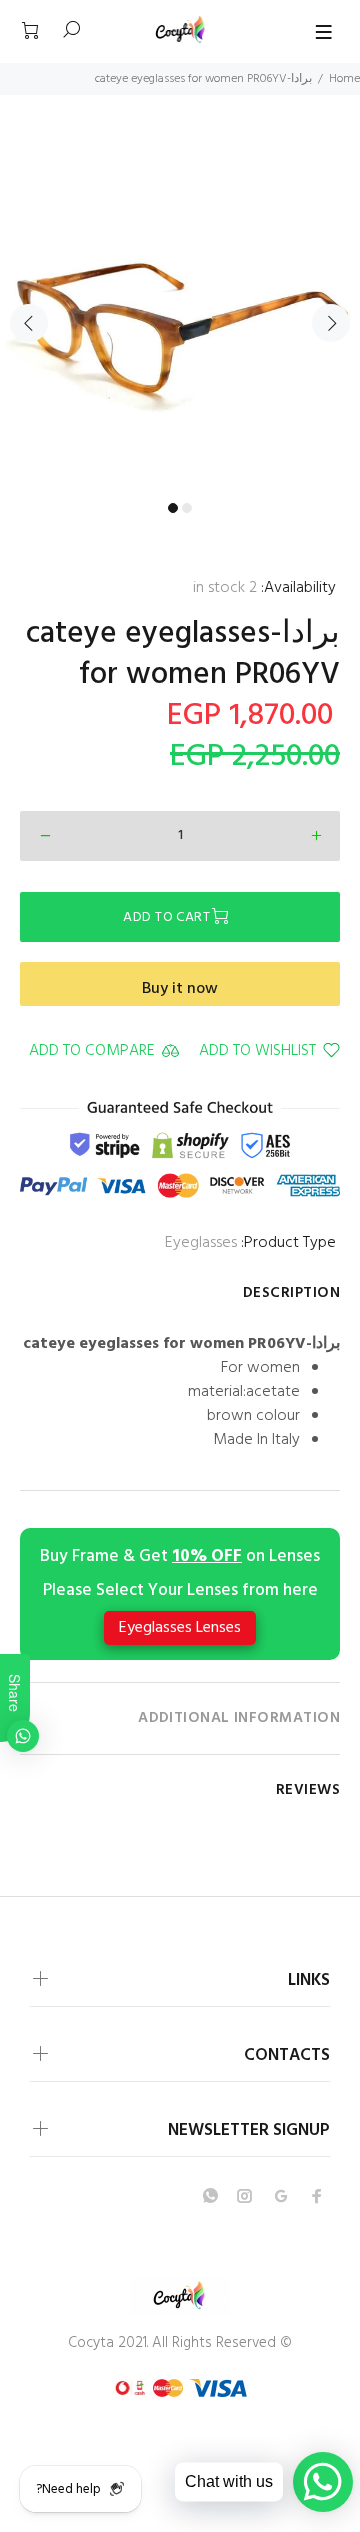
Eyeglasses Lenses (180, 1628)
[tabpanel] (180, 310)
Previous (29, 323)
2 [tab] (187, 508)
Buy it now (180, 989)
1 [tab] (173, 508)
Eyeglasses (201, 1243)
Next (331, 323)
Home (344, 79)
